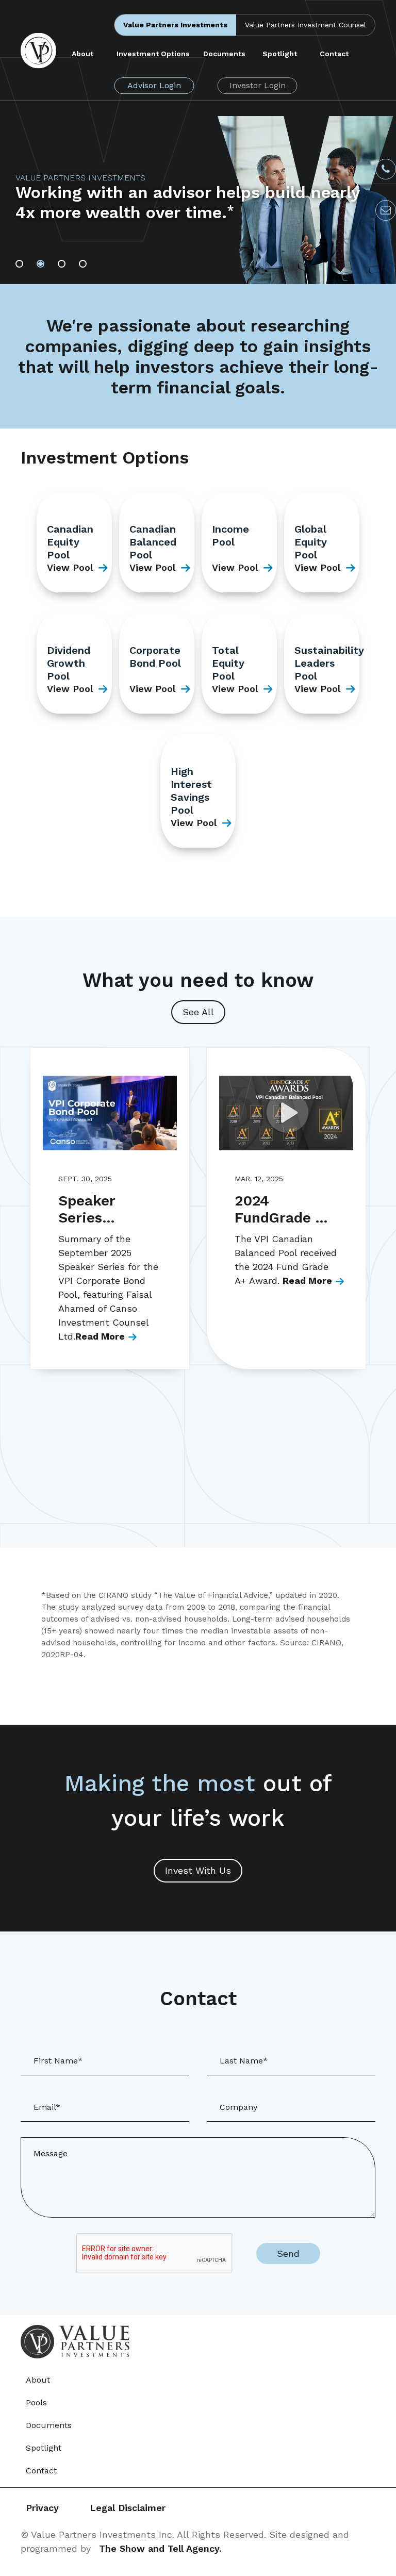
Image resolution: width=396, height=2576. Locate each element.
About (82, 54)
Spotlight (280, 54)
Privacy (42, 2508)
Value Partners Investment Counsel (306, 25)
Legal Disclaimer (128, 2508)
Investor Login (258, 85)
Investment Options (153, 54)
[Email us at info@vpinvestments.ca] (386, 210)
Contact (334, 54)
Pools (36, 2402)
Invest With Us (198, 1870)
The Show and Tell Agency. (160, 2548)
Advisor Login (154, 85)
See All (198, 1012)
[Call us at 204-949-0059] (386, 169)
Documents (224, 54)
